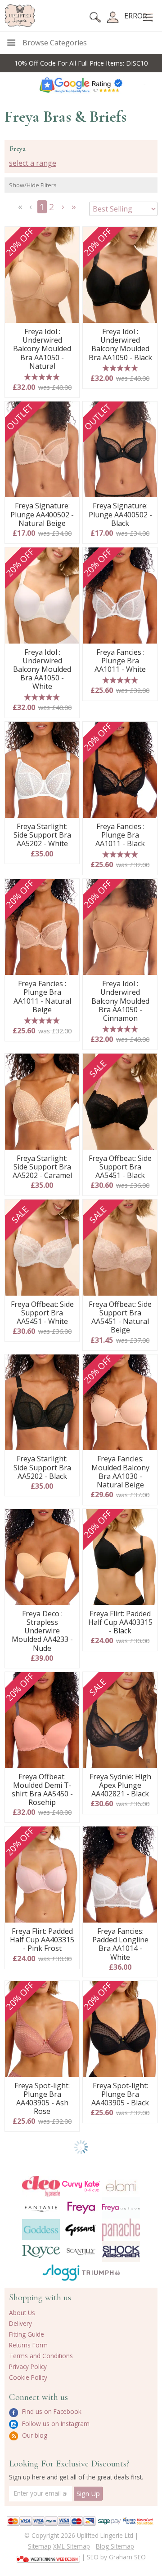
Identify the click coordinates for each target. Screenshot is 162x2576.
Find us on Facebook (51, 2411)
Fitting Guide (27, 2334)
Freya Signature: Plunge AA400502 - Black (120, 515)
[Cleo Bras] (41, 2186)
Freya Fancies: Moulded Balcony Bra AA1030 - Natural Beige (120, 1472)
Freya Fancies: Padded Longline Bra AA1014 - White (120, 1944)
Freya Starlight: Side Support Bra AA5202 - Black (42, 1468)
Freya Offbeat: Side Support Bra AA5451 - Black (120, 1167)
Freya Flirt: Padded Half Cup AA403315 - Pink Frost (42, 1940)
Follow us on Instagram (55, 2424)
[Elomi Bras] (121, 2186)
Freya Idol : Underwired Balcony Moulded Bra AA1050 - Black (120, 345)
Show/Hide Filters (33, 185)
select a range (33, 163)
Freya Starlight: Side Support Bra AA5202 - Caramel (42, 1167)
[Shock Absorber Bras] (121, 2252)
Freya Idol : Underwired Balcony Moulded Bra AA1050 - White (42, 670)
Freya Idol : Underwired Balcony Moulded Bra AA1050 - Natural (42, 349)
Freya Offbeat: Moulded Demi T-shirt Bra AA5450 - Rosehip (42, 1790)
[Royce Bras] (41, 2252)
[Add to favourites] (69, 237)
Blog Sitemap (115, 2546)
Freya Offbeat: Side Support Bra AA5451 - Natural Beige (120, 1317)
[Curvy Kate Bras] (81, 2186)
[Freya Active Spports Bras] (121, 2208)
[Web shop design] (48, 2556)
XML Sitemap (72, 2546)
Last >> (75, 210)
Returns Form (28, 2345)
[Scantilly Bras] (81, 2252)
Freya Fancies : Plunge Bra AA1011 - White (120, 661)
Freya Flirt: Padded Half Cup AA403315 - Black (120, 1623)
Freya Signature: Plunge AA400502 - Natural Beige (42, 515)
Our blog (34, 2435)
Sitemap (40, 2546)
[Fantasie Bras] (41, 2208)
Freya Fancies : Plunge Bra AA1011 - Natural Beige (42, 997)
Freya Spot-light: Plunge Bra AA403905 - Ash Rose (42, 2099)
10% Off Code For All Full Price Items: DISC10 (81, 63)
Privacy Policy (28, 2366)
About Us (22, 2313)
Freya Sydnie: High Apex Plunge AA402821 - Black (120, 1786)
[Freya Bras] (81, 2208)
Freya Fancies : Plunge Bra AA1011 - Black (120, 835)
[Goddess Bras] (41, 2230)
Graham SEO (127, 2557)
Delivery (20, 2323)
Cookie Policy (28, 2377)
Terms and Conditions (41, 2356)
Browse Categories (55, 43)
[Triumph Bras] (101, 2272)
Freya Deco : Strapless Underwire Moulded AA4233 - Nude (42, 1631)
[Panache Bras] (121, 2230)
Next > (64, 210)
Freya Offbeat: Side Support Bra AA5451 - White (42, 1313)
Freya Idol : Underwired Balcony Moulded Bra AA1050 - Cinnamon (120, 1001)
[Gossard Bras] (81, 2230)
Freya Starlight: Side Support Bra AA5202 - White (42, 835)
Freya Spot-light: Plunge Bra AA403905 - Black (120, 2095)
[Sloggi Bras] (61, 2273)
